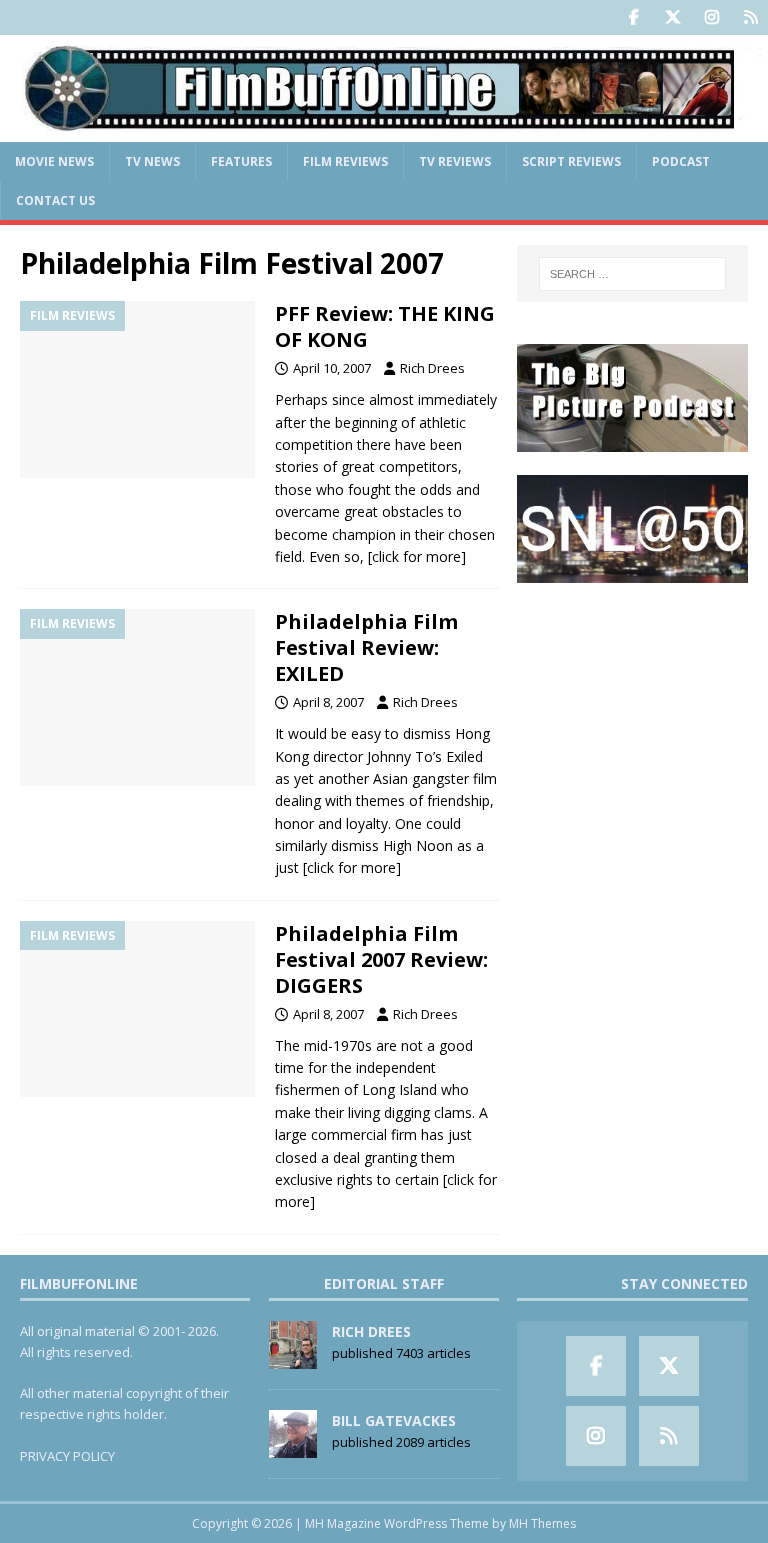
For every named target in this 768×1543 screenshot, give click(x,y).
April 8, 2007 (328, 702)
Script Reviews (571, 161)
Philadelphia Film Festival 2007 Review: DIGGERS (381, 959)
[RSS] (750, 17)
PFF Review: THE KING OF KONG (385, 326)
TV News (152, 161)
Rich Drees (432, 368)
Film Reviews (345, 161)
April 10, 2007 (332, 368)
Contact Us (55, 200)
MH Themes (542, 1523)
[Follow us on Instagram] (711, 17)
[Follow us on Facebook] (633, 17)
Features (241, 161)
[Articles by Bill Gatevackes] (293, 1447)
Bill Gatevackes (394, 1420)
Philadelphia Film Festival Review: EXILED (366, 647)
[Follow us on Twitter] (672, 17)
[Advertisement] (632, 705)
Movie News (54, 161)
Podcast (681, 161)
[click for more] (417, 556)
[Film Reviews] (137, 389)
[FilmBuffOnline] (384, 129)
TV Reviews (455, 161)
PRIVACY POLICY (67, 1456)
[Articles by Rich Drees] (293, 1358)
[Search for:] (632, 274)
